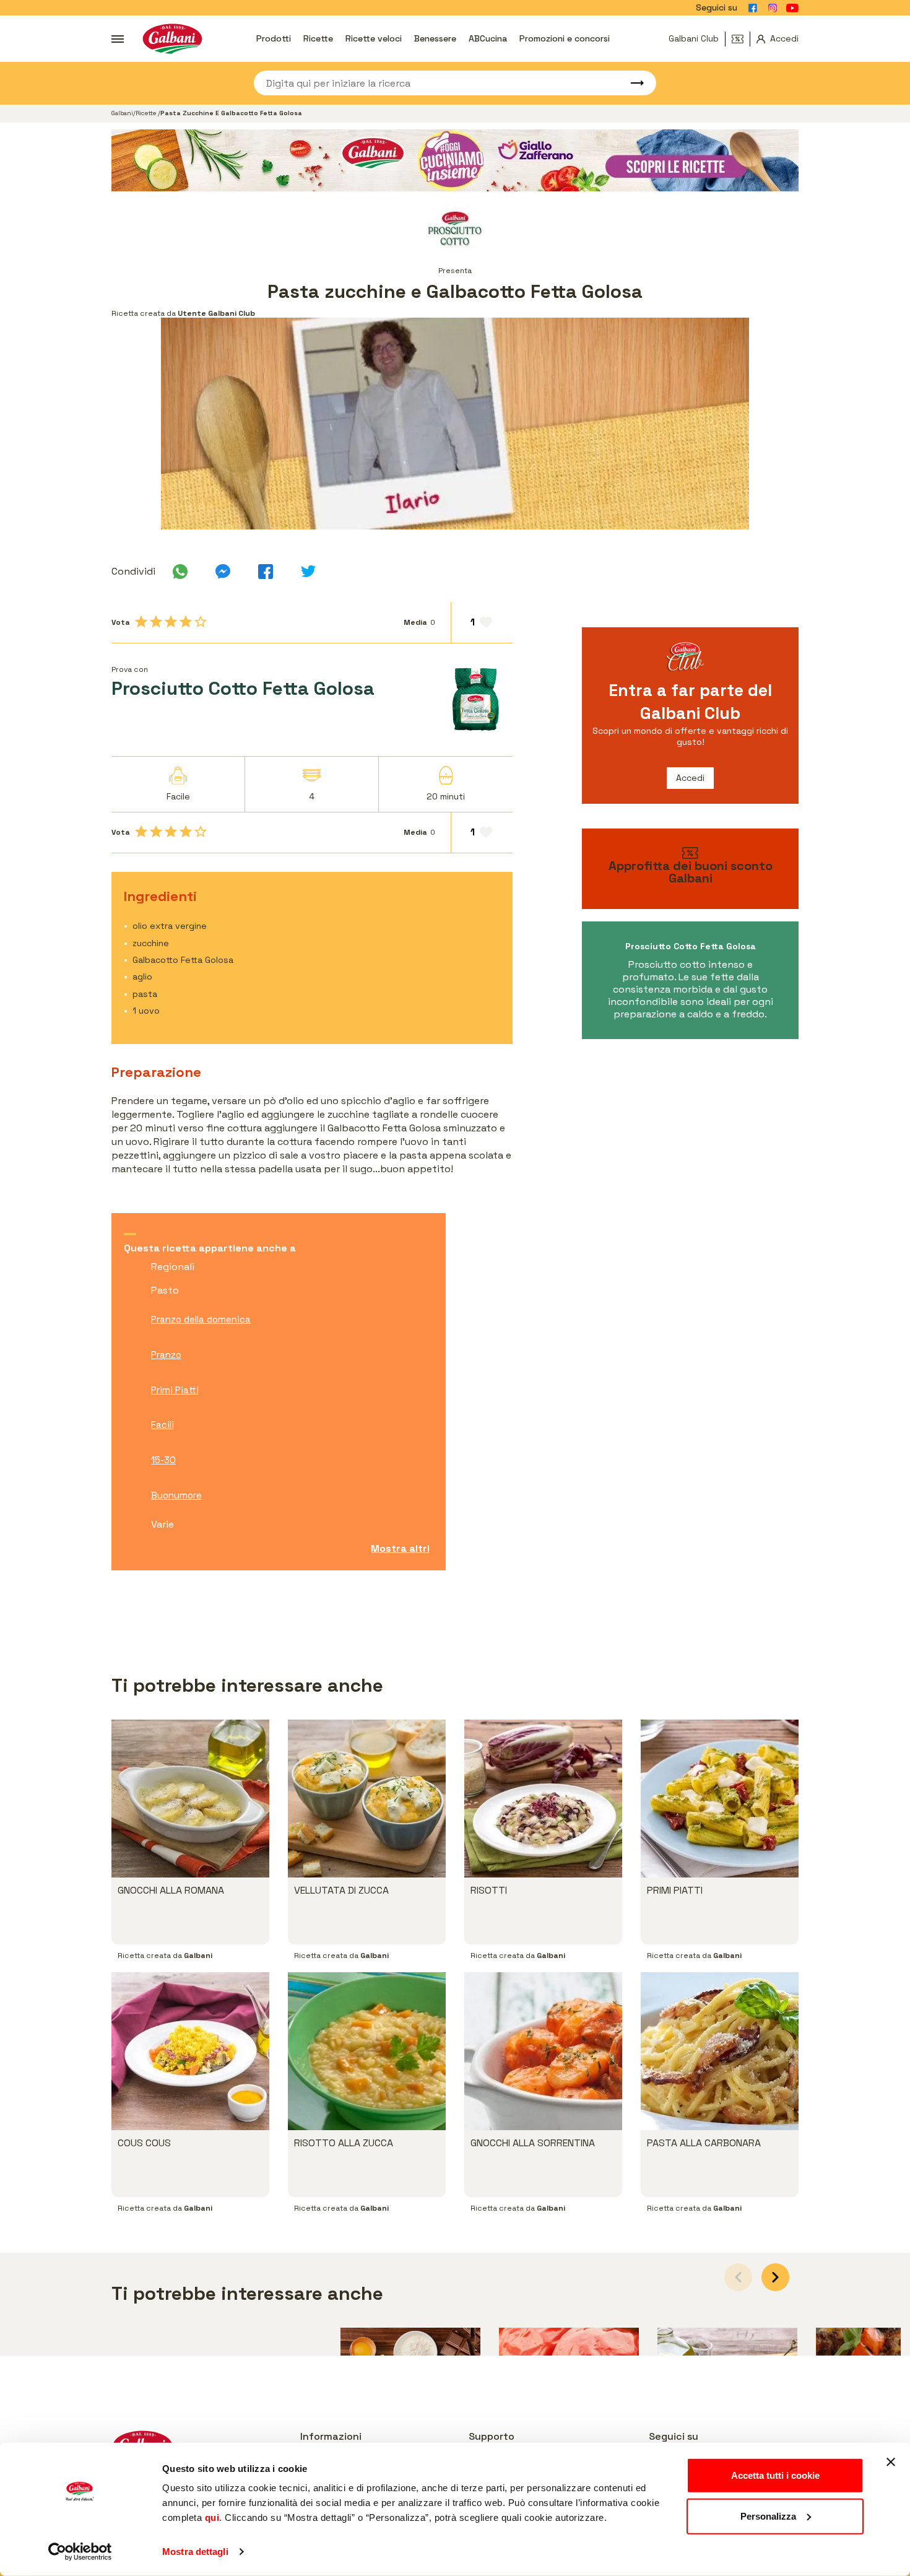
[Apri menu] (118, 39)
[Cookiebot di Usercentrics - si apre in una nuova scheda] (80, 2552)
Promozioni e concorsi (565, 38)
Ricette (318, 38)
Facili (162, 1425)
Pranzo (166, 1355)
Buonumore (176, 1495)
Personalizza (768, 2516)
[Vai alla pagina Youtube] (792, 8)
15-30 (163, 1460)
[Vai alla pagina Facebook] (753, 8)
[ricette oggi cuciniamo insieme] (455, 160)
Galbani (122, 113)
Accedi (690, 778)
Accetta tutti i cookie (775, 2475)
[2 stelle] (156, 622)
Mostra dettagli (195, 2552)
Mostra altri (400, 1548)
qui (212, 2517)
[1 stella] (141, 622)
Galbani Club (694, 38)
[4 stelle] (186, 622)
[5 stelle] (201, 622)
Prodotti (274, 38)
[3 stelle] (171, 622)
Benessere (435, 38)
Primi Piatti (175, 1390)
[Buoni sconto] (741, 39)
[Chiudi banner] (891, 2462)
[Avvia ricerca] (631, 83)
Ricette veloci (374, 38)
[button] (775, 2277)
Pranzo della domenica (201, 1319)
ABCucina (488, 38)
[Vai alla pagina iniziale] (172, 39)
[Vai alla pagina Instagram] (773, 8)
